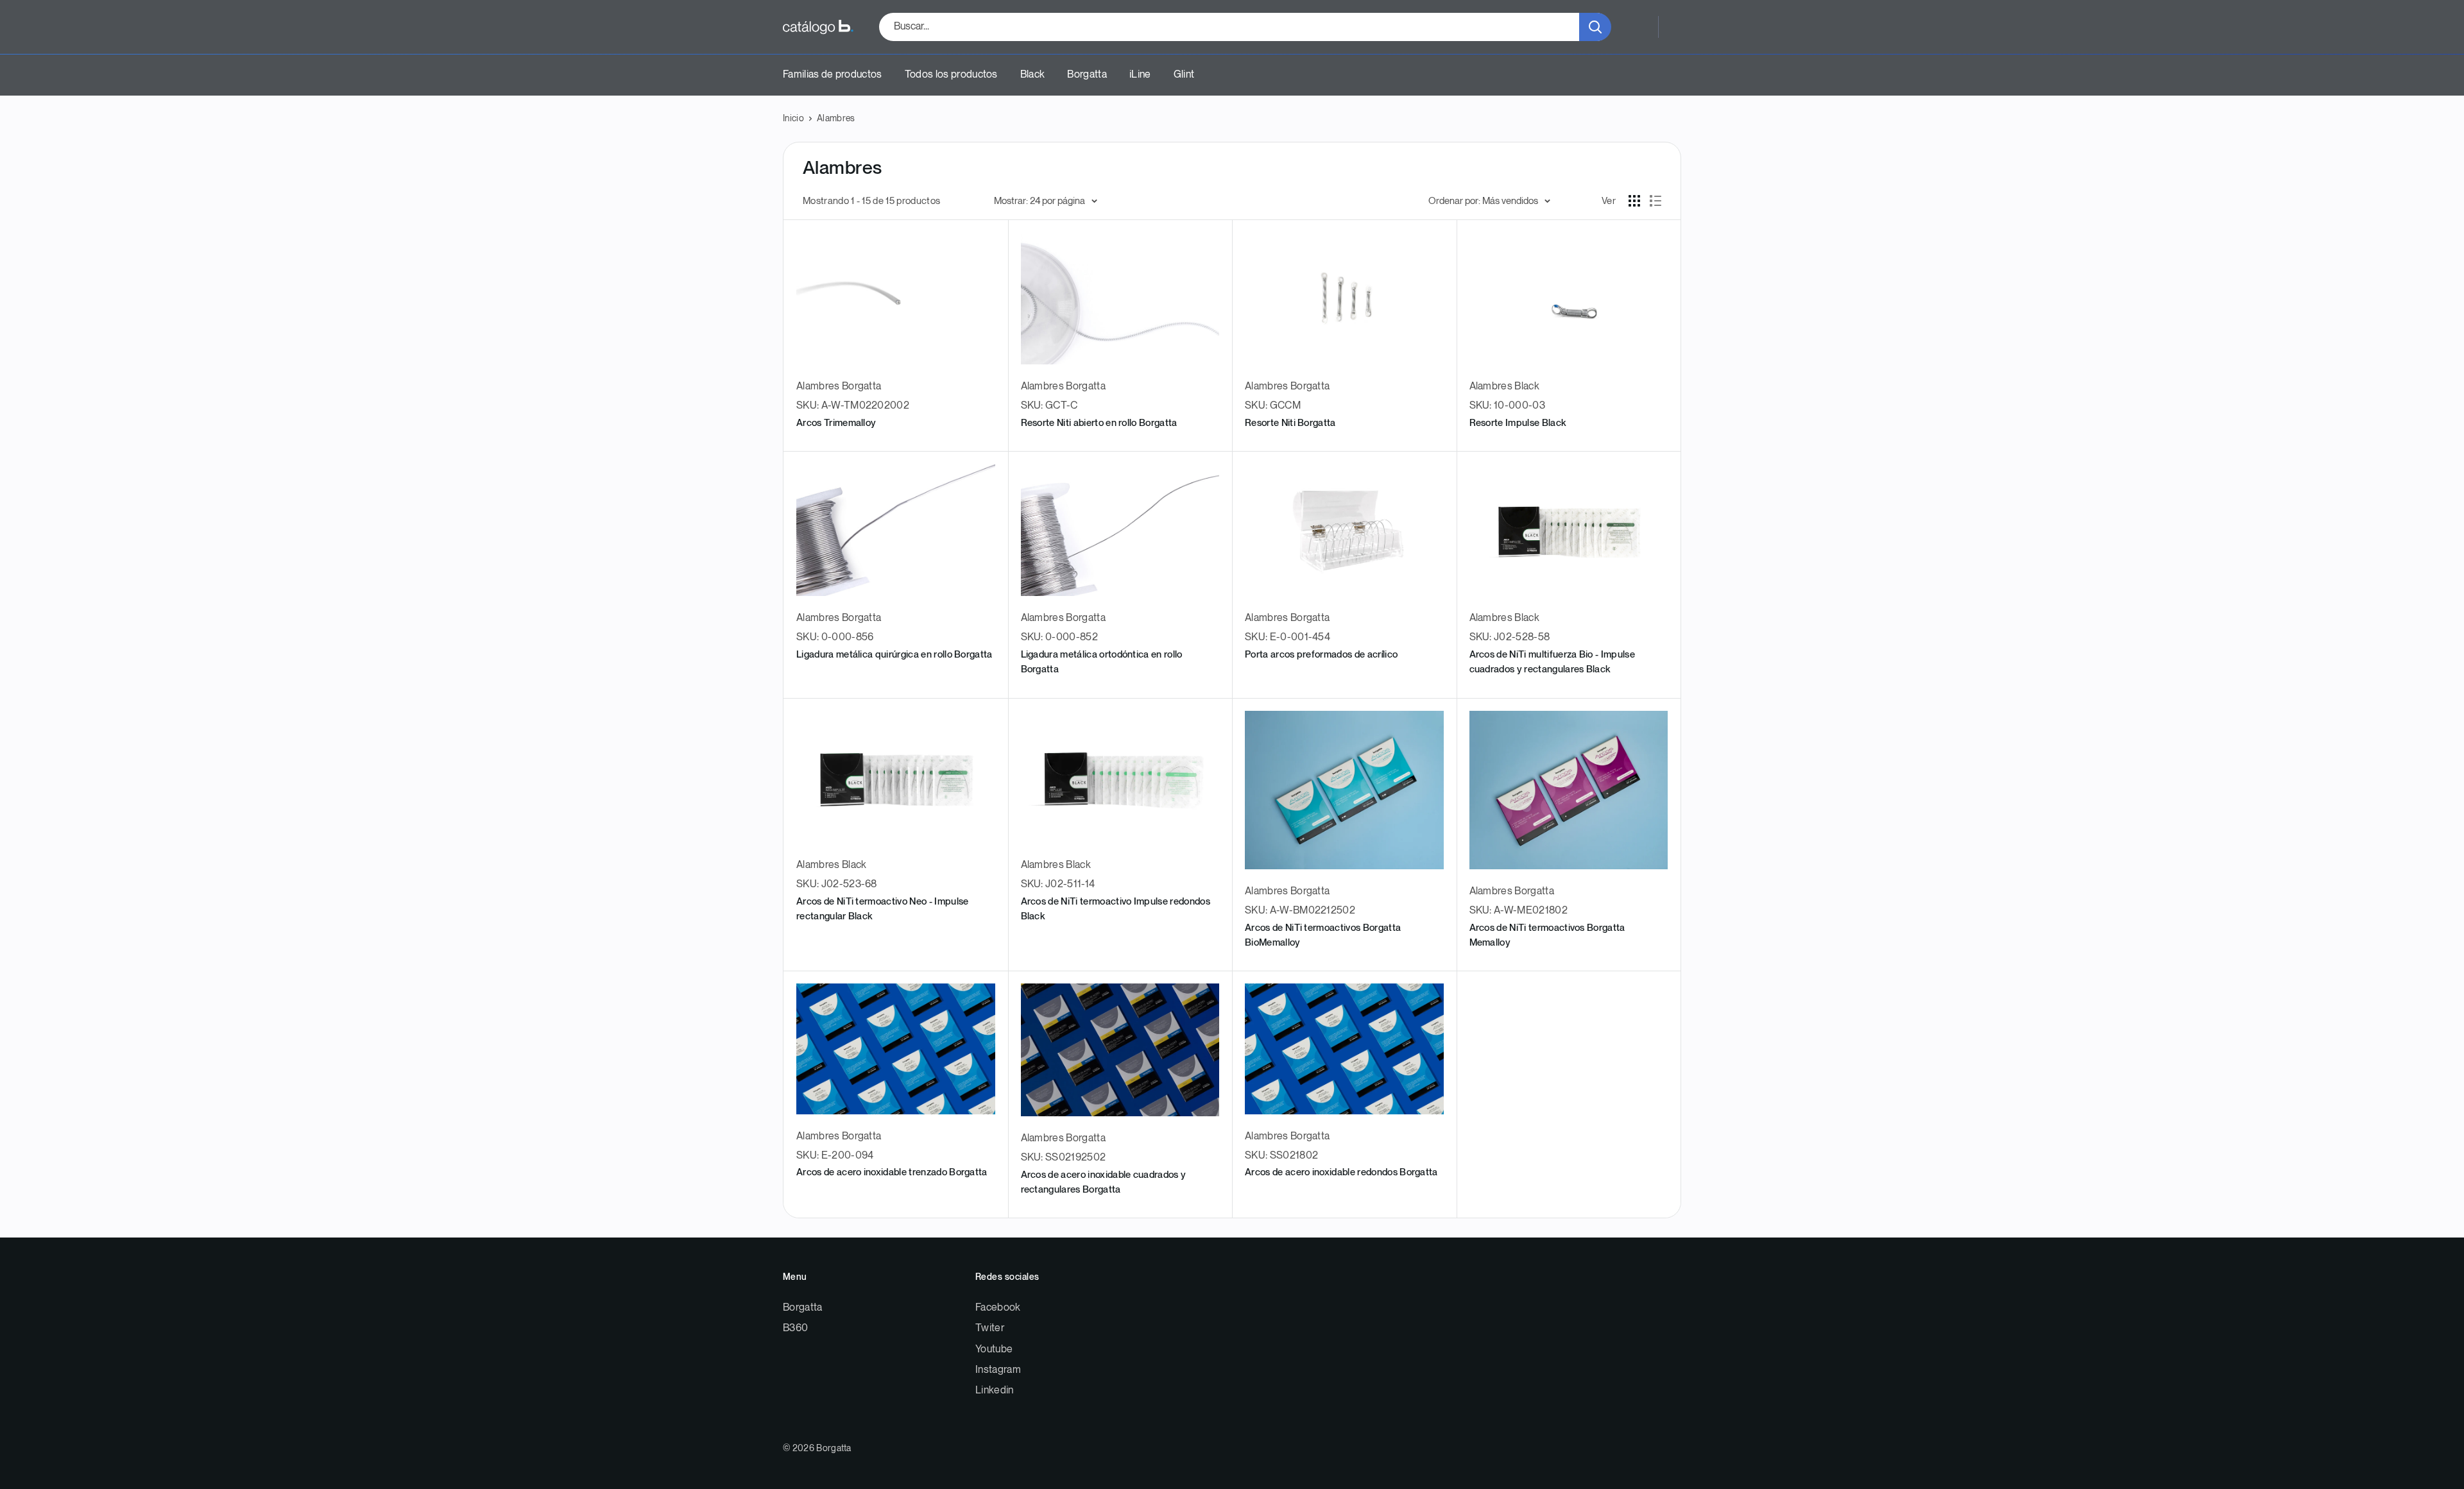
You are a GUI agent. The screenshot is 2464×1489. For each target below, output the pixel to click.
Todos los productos (951, 75)
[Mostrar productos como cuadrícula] (1634, 201)
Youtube (994, 1349)
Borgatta (1087, 75)
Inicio (793, 118)
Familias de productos (833, 75)
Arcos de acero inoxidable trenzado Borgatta (892, 1172)
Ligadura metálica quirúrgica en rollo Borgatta (894, 655)
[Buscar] (1595, 27)
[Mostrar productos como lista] (1656, 201)
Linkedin (995, 1391)
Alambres (836, 118)
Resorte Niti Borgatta (1290, 423)
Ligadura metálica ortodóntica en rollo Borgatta (1102, 662)
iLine (1140, 75)
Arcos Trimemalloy (836, 423)
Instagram (998, 1370)
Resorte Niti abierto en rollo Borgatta (1099, 423)
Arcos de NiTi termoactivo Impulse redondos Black (1116, 909)
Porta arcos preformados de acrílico (1321, 655)
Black (1033, 75)
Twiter (990, 1328)
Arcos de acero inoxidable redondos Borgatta (1341, 1172)
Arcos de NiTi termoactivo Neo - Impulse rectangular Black (882, 909)
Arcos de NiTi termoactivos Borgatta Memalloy (1547, 935)
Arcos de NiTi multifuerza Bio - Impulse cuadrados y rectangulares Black (1552, 662)
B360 (795, 1328)
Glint (1184, 75)
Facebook (998, 1308)
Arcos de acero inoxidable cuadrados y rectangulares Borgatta (1104, 1182)
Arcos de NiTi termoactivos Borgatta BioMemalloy (1323, 935)
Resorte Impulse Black (1518, 423)
